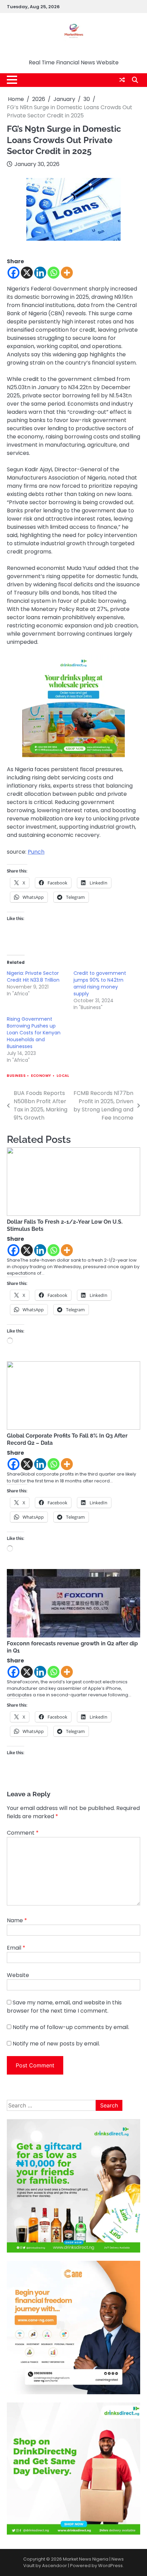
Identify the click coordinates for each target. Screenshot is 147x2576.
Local (63, 1076)
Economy (41, 1076)
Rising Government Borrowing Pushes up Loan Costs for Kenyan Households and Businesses (34, 1033)
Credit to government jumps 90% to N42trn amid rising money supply (100, 983)
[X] (27, 273)
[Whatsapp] (54, 273)
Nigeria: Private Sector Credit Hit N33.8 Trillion (33, 977)
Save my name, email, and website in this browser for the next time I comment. (64, 2007)
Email (16, 1948)
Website (18, 1975)
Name (17, 1920)
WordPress (110, 2566)
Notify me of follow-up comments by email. (71, 2027)
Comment (23, 1833)
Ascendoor (55, 2566)
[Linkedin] (40, 273)
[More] (67, 273)
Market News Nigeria (74, 52)
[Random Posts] (122, 80)
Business (16, 1076)
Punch (36, 852)
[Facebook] (14, 273)
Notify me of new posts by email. (56, 2044)
